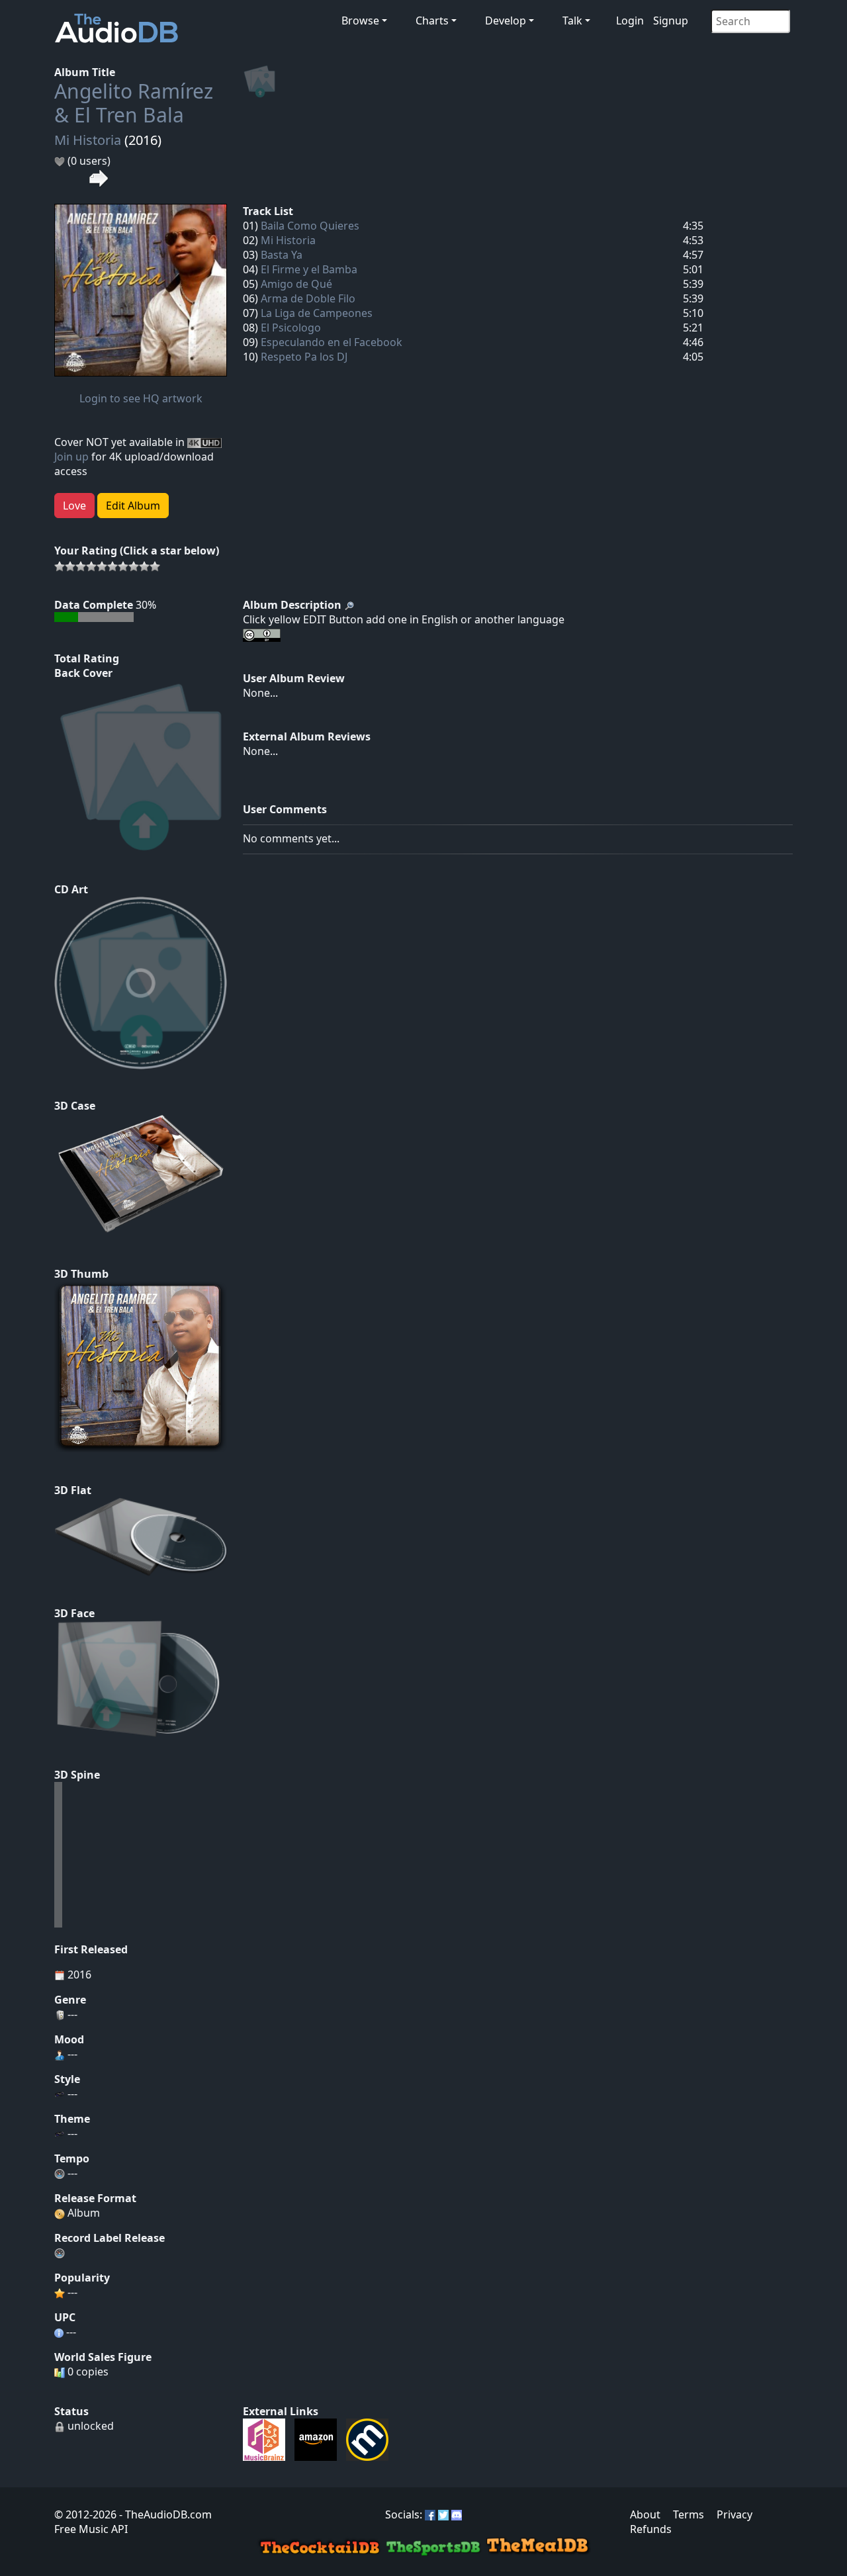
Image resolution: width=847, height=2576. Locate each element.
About (645, 2514)
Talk (572, 21)
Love (74, 506)
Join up (71, 457)
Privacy (735, 2514)
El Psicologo (291, 328)
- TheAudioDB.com (164, 2514)
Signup (671, 21)
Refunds (651, 2529)
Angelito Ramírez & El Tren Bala (134, 103)
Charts (432, 21)
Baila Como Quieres (310, 226)
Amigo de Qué (296, 284)
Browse (360, 21)
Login (630, 21)
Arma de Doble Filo (308, 298)
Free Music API (91, 2529)
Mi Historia (88, 140)
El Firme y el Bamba (309, 269)
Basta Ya (282, 255)
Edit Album (133, 506)
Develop (506, 21)
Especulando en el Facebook (332, 342)
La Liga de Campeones (317, 313)
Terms (689, 2514)
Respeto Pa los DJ (304, 357)
